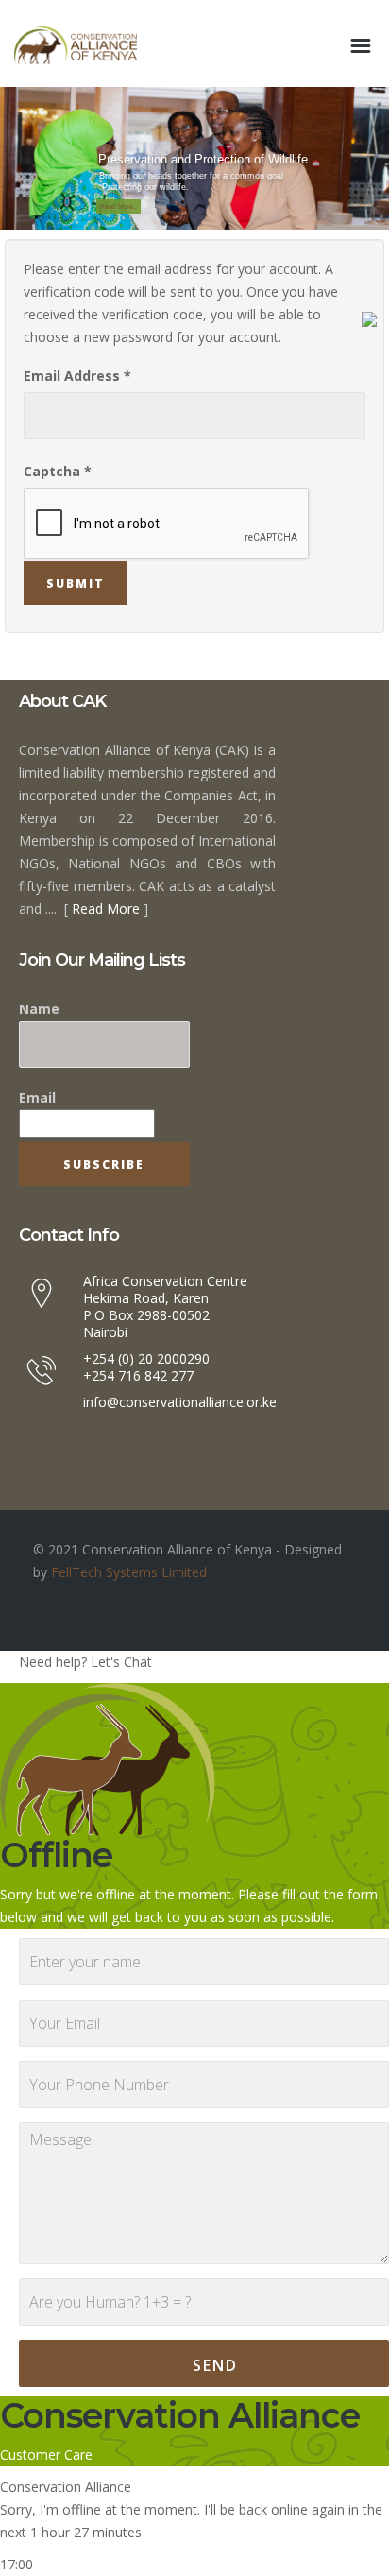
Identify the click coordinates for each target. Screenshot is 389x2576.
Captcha (58, 471)
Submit (76, 584)
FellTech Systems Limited (127, 1572)
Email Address (77, 376)
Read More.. (118, 206)
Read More (106, 909)
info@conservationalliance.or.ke (180, 1402)
